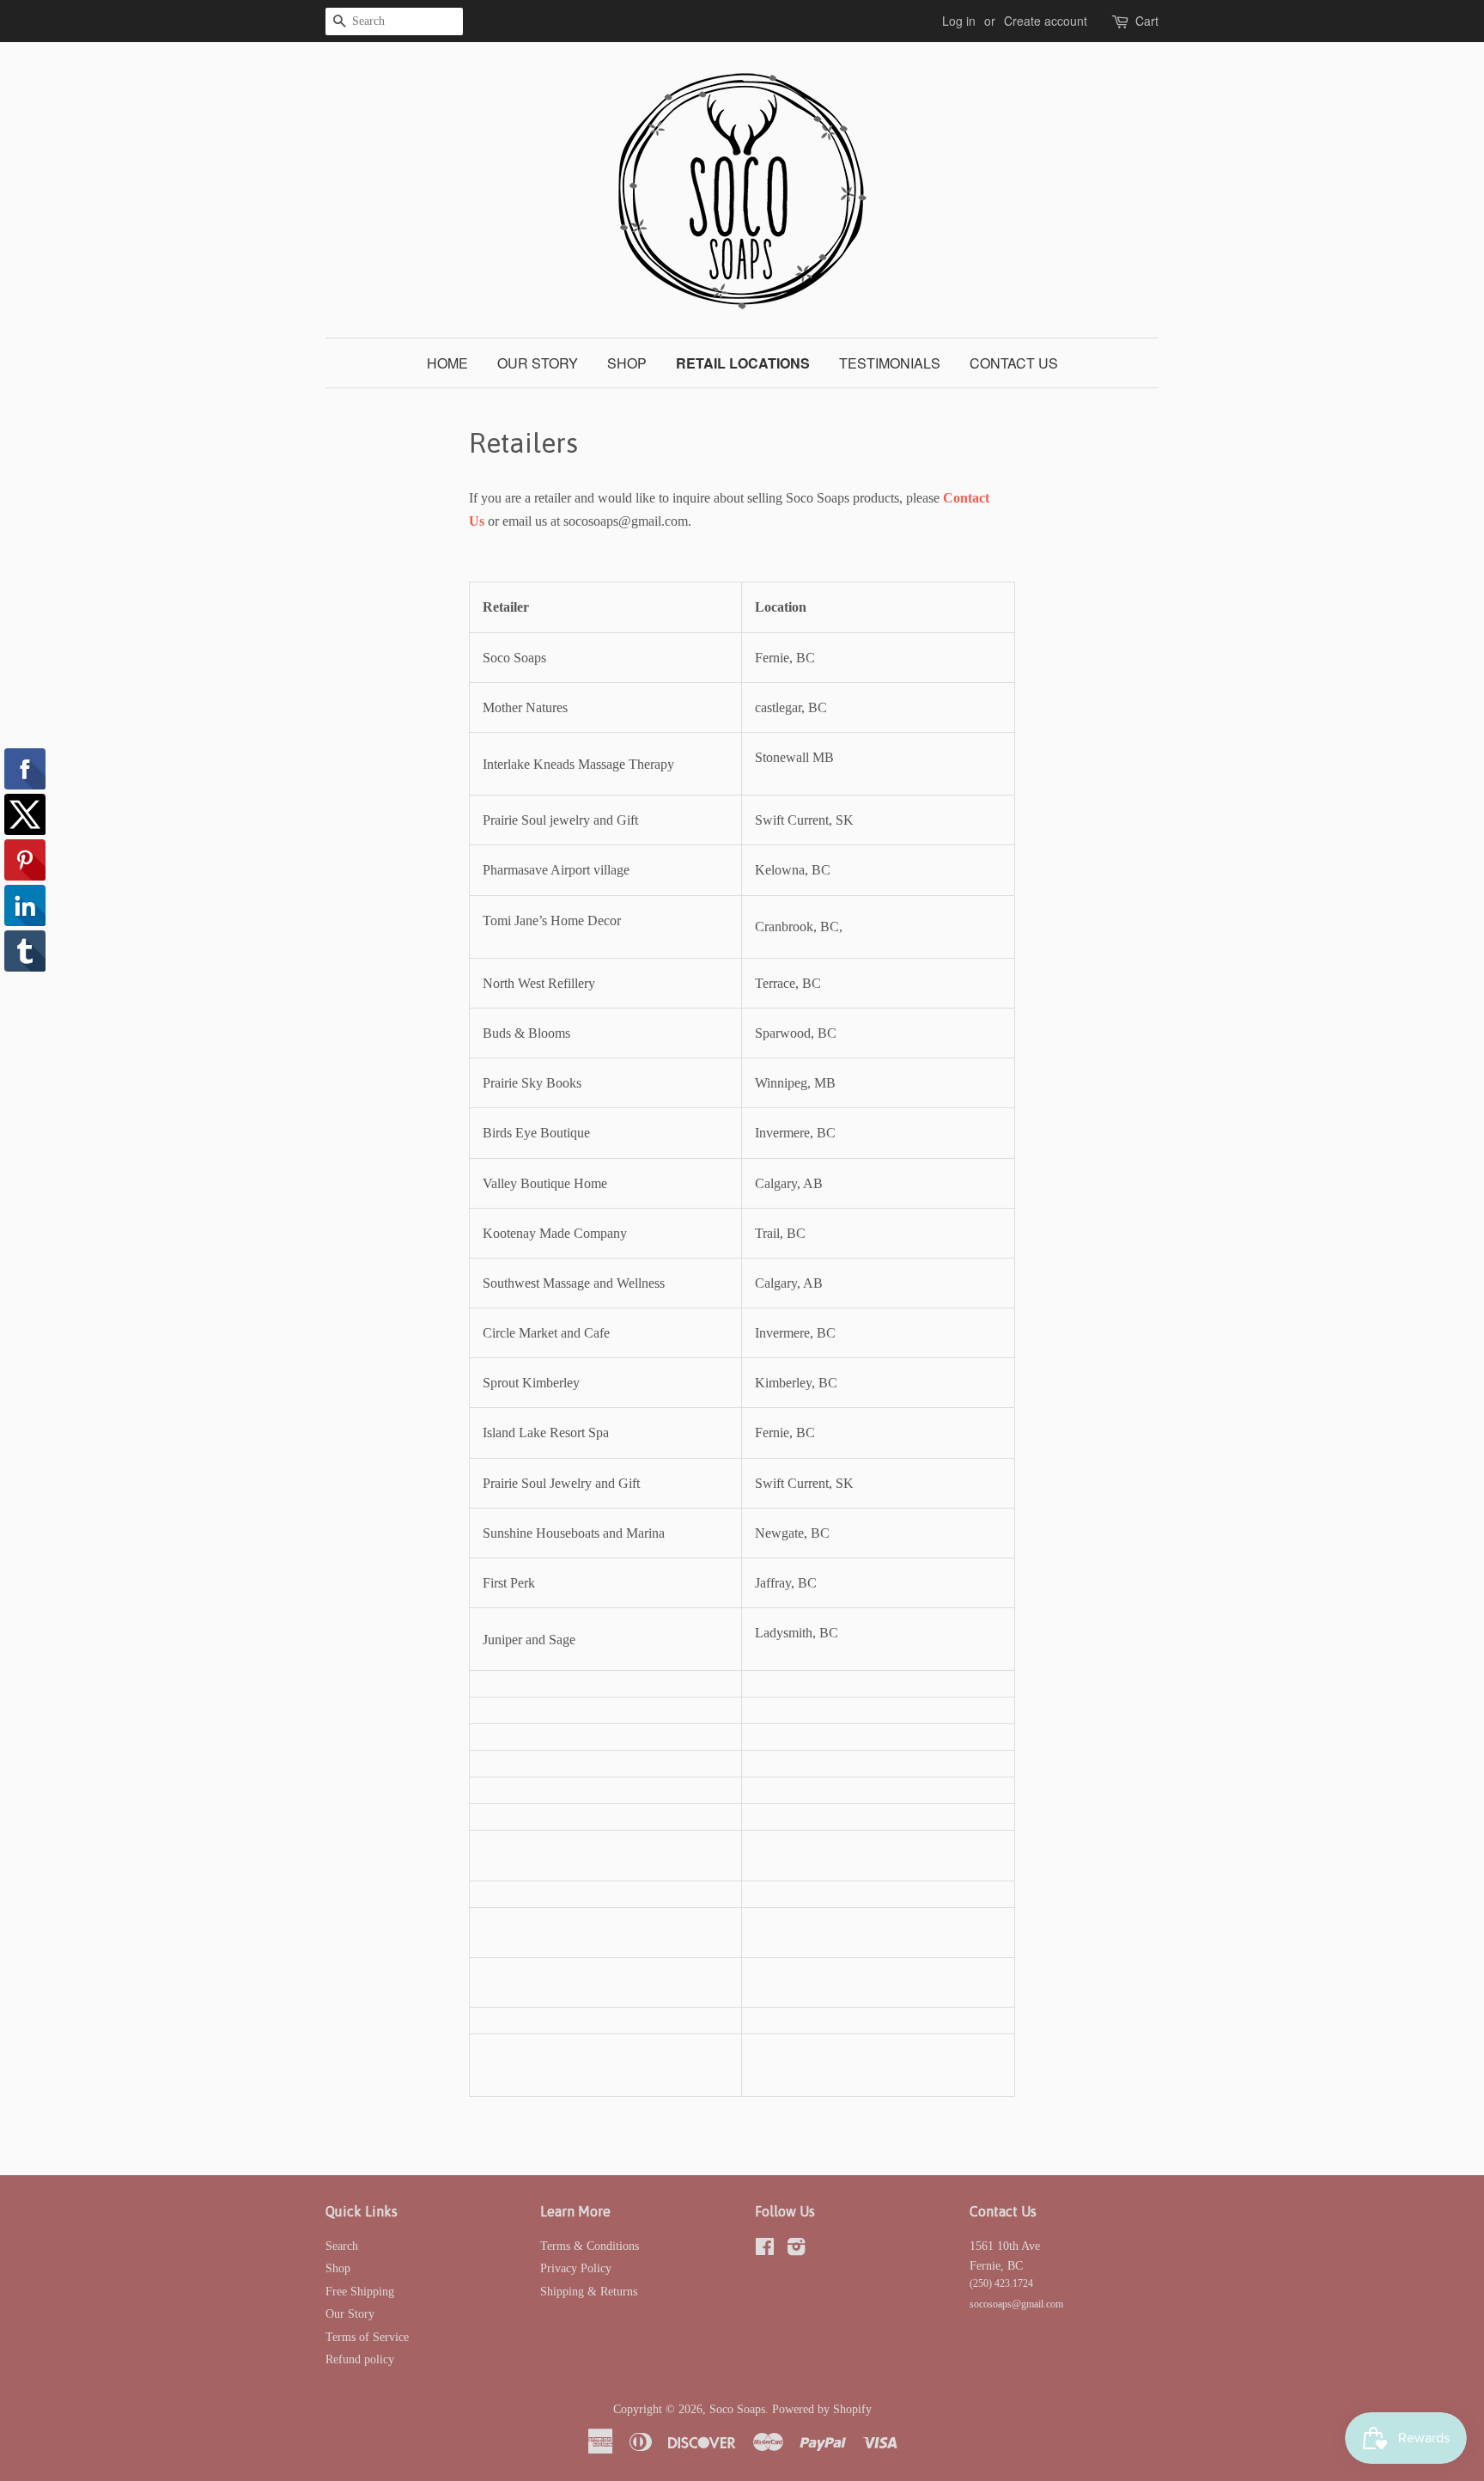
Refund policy (360, 2359)
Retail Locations (743, 363)
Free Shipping (360, 2292)
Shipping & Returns (589, 2292)
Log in (959, 21)
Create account (1046, 21)
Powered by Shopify (822, 2409)
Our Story (538, 363)
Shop (627, 363)
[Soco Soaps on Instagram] (796, 2250)
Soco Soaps (737, 2409)
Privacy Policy (576, 2268)
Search (342, 2246)
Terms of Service (367, 2337)
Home (447, 363)
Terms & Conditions (590, 2246)
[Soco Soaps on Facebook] (765, 2250)
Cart (1147, 21)
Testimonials (890, 363)
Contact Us (1014, 363)
